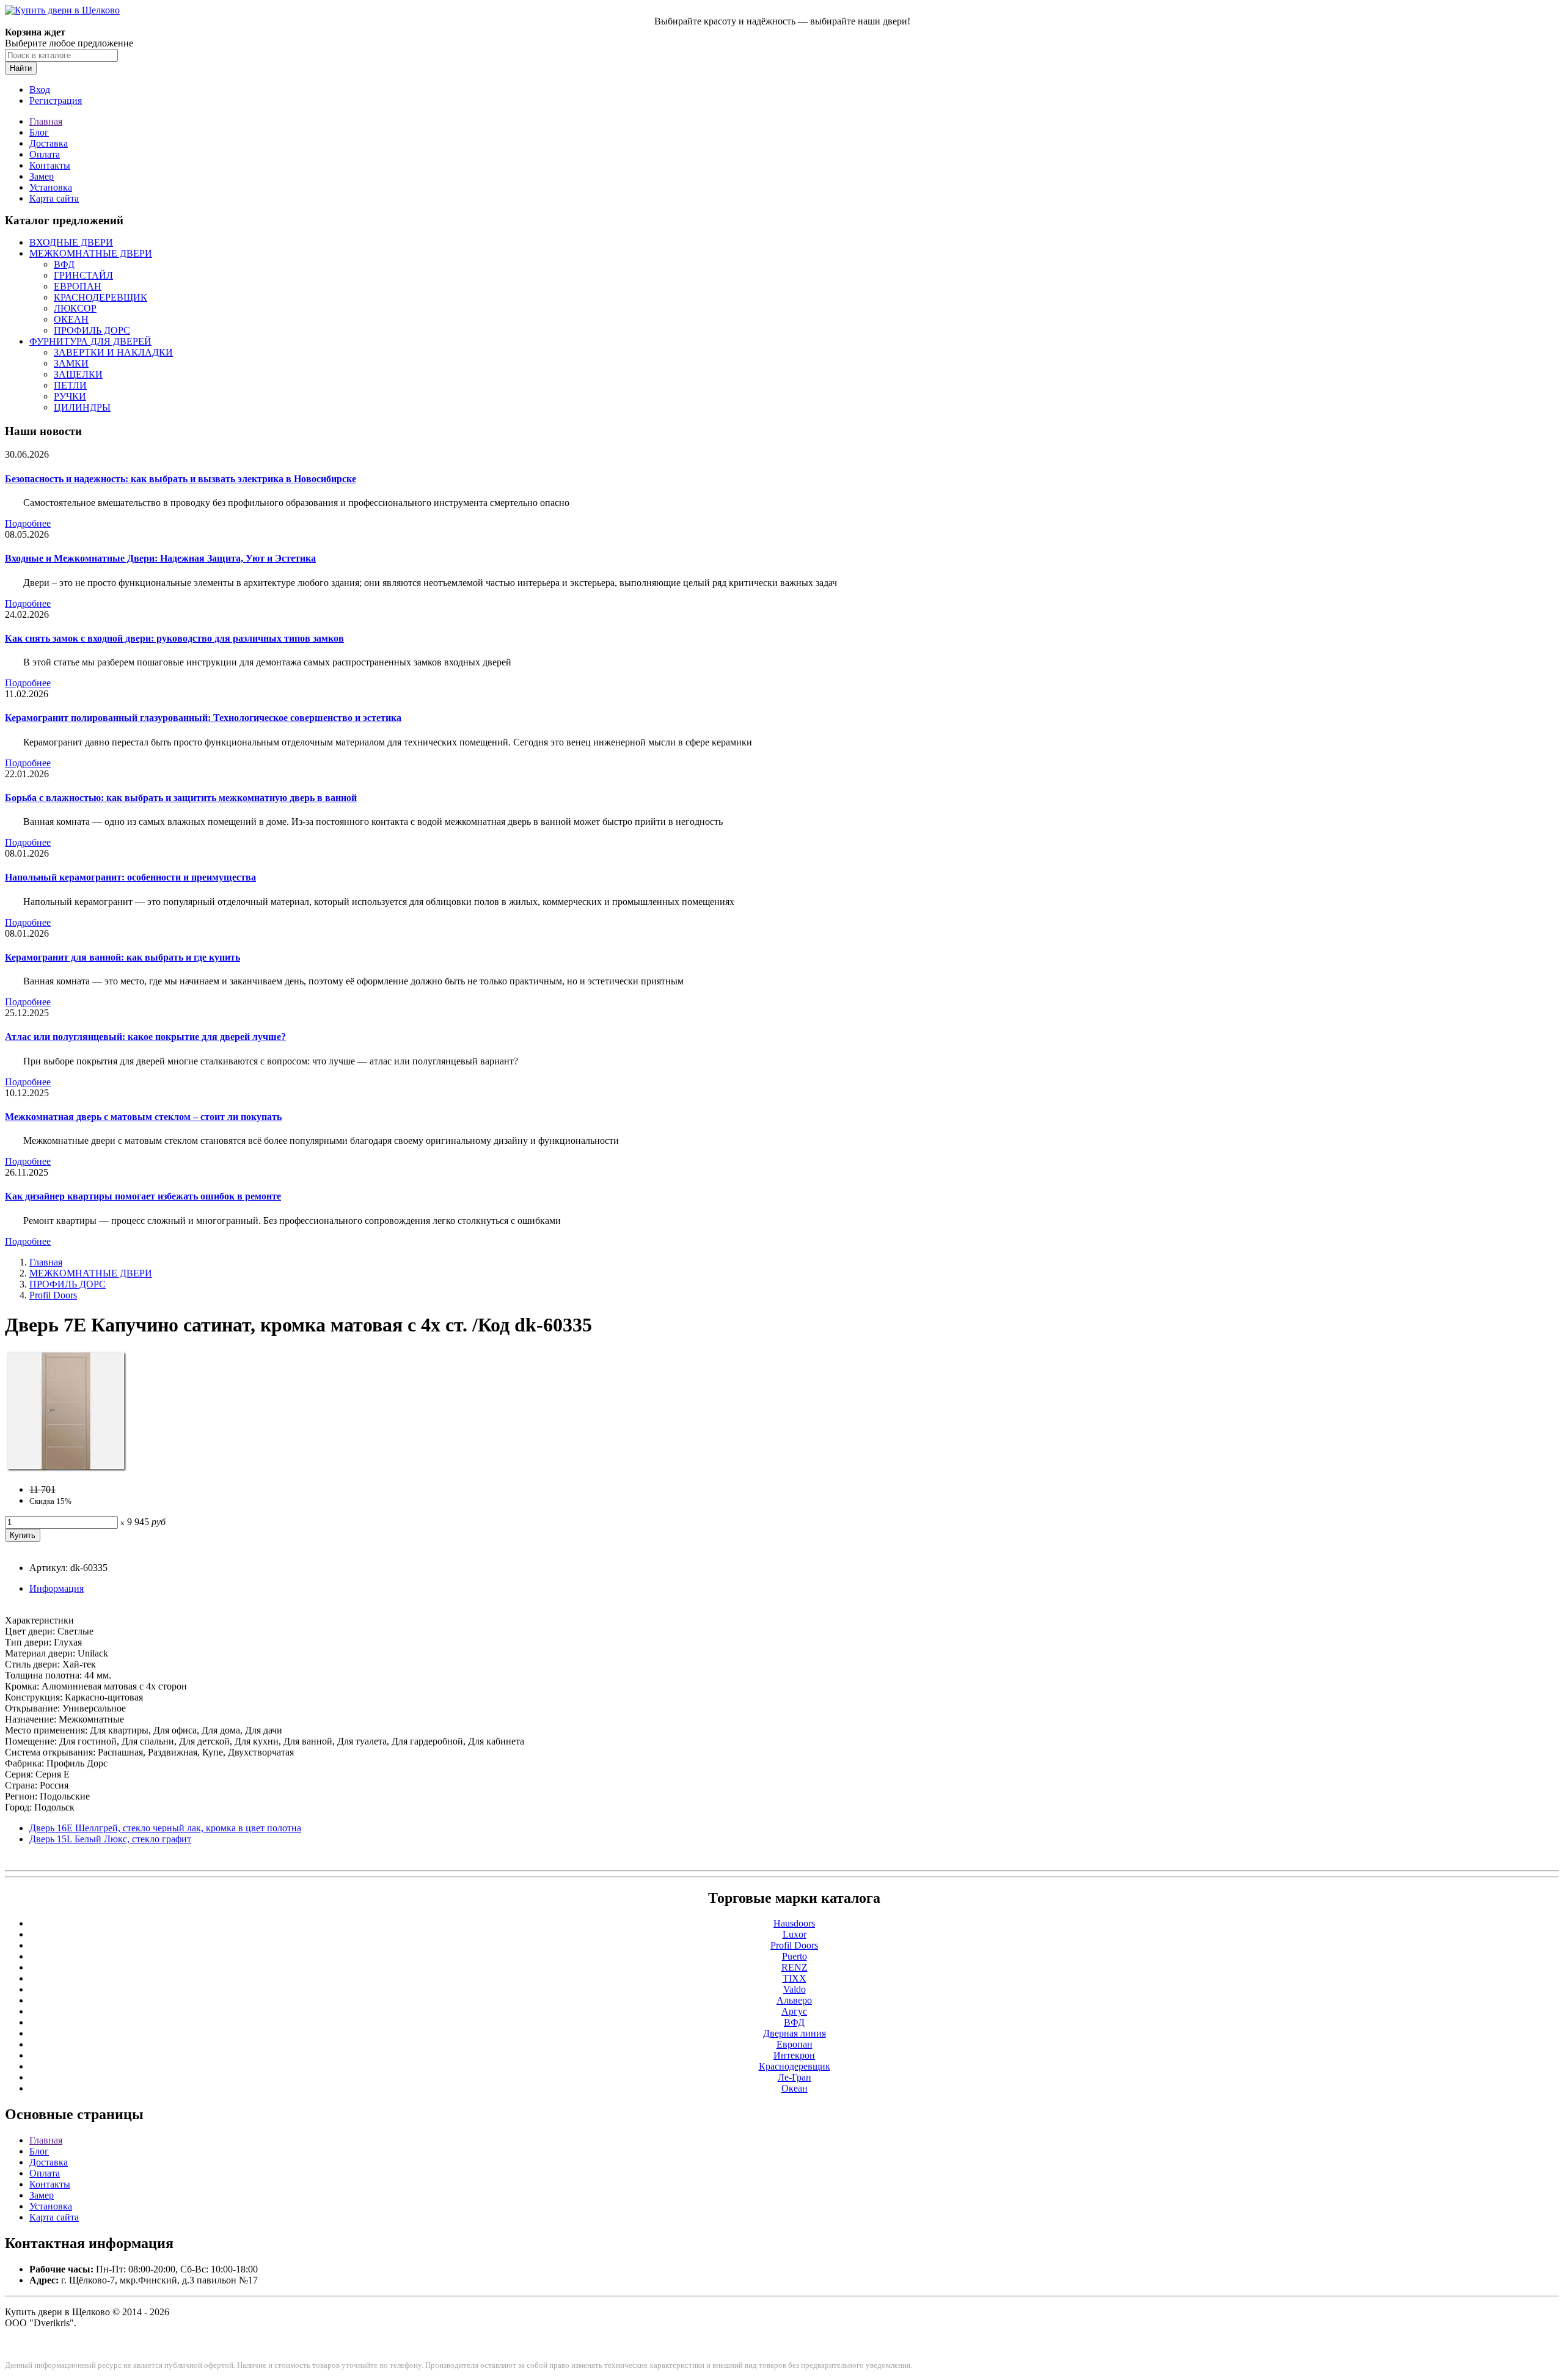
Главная (46, 121)
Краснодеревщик (795, 2066)
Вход (40, 90)
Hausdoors (794, 1923)
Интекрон (794, 2055)
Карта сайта (54, 198)
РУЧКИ (70, 396)
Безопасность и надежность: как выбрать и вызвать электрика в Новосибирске (181, 479)
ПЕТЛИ (70, 385)
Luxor (795, 1934)
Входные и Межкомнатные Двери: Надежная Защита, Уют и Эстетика (160, 558)
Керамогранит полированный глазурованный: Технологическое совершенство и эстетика (203, 718)
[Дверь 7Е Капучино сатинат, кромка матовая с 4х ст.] (66, 1469)
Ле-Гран (795, 2077)
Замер (42, 176)
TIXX (795, 1978)
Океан (795, 2088)
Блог (39, 132)
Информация (57, 1588)
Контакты (50, 165)
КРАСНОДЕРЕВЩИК (100, 297)
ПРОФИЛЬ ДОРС (92, 330)
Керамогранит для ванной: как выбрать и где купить (122, 957)
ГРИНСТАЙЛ (83, 275)
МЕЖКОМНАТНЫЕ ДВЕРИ (91, 253)
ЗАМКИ (71, 363)
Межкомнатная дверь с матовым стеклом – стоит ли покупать (143, 1117)
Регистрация (56, 101)
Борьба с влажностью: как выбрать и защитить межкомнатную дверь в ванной (181, 798)
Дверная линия (795, 2033)
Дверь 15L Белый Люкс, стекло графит (110, 1839)
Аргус (794, 2011)
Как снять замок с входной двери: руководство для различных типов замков (174, 638)
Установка (51, 187)
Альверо (794, 2000)
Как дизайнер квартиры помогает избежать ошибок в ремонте (143, 1196)
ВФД (64, 264)
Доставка (49, 143)
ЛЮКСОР (75, 308)
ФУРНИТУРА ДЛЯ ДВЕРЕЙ (90, 341)
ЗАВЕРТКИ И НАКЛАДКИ (113, 352)
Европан (795, 2044)
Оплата (45, 154)
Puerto (795, 1956)
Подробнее (28, 523)
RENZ (795, 1967)
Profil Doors (53, 1295)
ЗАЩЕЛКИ (78, 374)
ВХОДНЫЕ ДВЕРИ (71, 242)
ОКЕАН (71, 319)
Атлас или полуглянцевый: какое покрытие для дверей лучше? (145, 1037)
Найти (21, 68)
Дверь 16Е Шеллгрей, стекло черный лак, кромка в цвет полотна (165, 1828)
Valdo (795, 1989)
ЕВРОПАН (78, 286)
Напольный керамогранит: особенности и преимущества (130, 877)
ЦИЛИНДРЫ (82, 407)
